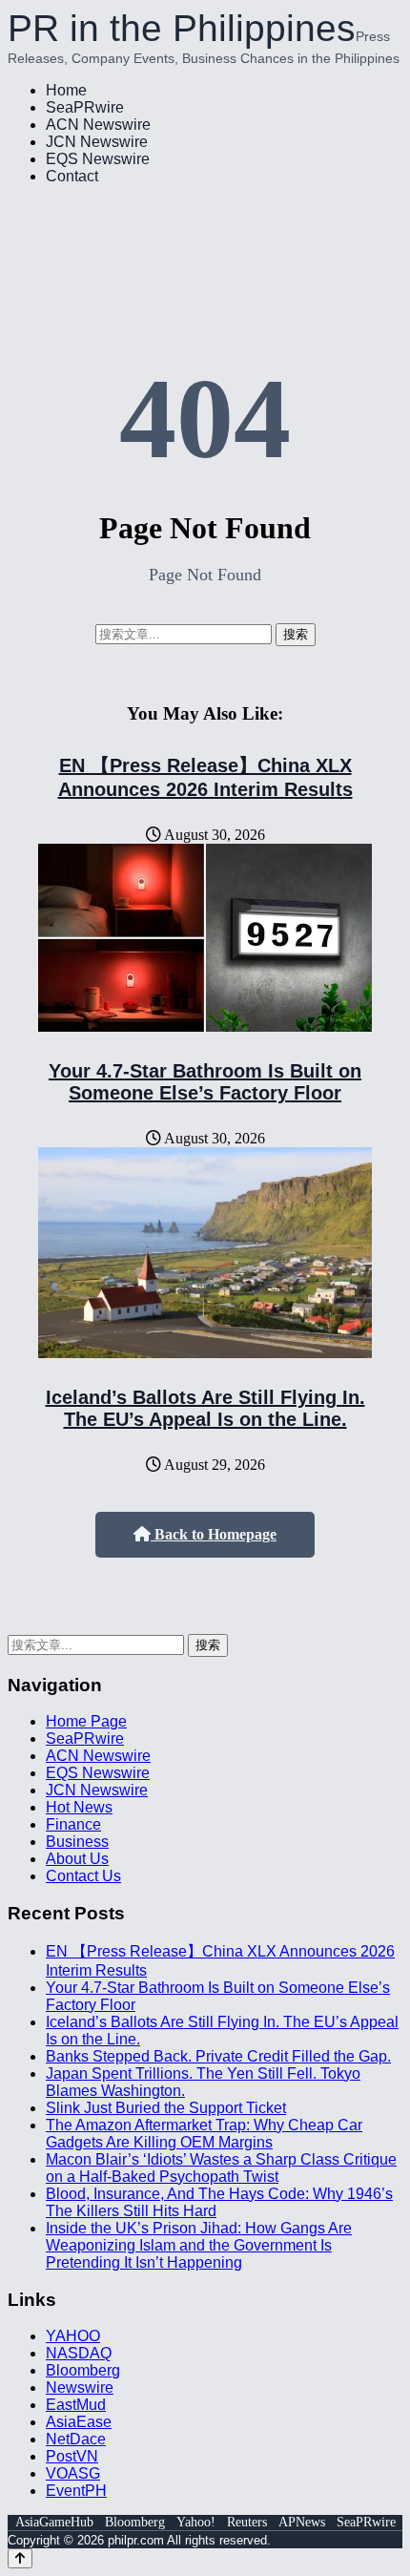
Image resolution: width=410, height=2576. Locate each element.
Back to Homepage (214, 1534)
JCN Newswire (97, 142)
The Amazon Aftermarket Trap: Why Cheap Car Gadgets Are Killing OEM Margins (204, 2134)
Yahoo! (196, 2522)
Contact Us (83, 1876)
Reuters (247, 2522)
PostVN (72, 2456)
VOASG (73, 2473)
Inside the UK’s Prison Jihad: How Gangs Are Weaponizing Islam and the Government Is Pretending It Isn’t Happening (199, 2245)
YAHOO (73, 2336)
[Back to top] (20, 2558)
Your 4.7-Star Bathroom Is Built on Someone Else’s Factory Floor (205, 1082)
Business (77, 1842)
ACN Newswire (98, 125)
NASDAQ (79, 2353)
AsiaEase (79, 2422)
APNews (302, 2522)
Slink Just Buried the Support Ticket (166, 2108)
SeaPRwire (85, 107)
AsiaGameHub (54, 2522)
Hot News (79, 1807)
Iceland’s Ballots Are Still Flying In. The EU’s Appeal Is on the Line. (205, 1408)
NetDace (76, 2439)
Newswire (80, 2388)
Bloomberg (83, 2370)
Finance (73, 1824)
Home (66, 90)
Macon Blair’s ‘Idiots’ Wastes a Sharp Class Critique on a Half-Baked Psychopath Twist (221, 2168)
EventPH (76, 2491)
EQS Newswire (98, 159)
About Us (77, 1859)
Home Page (86, 1721)
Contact (72, 176)
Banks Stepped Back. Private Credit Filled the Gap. (218, 2056)
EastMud (76, 2405)
